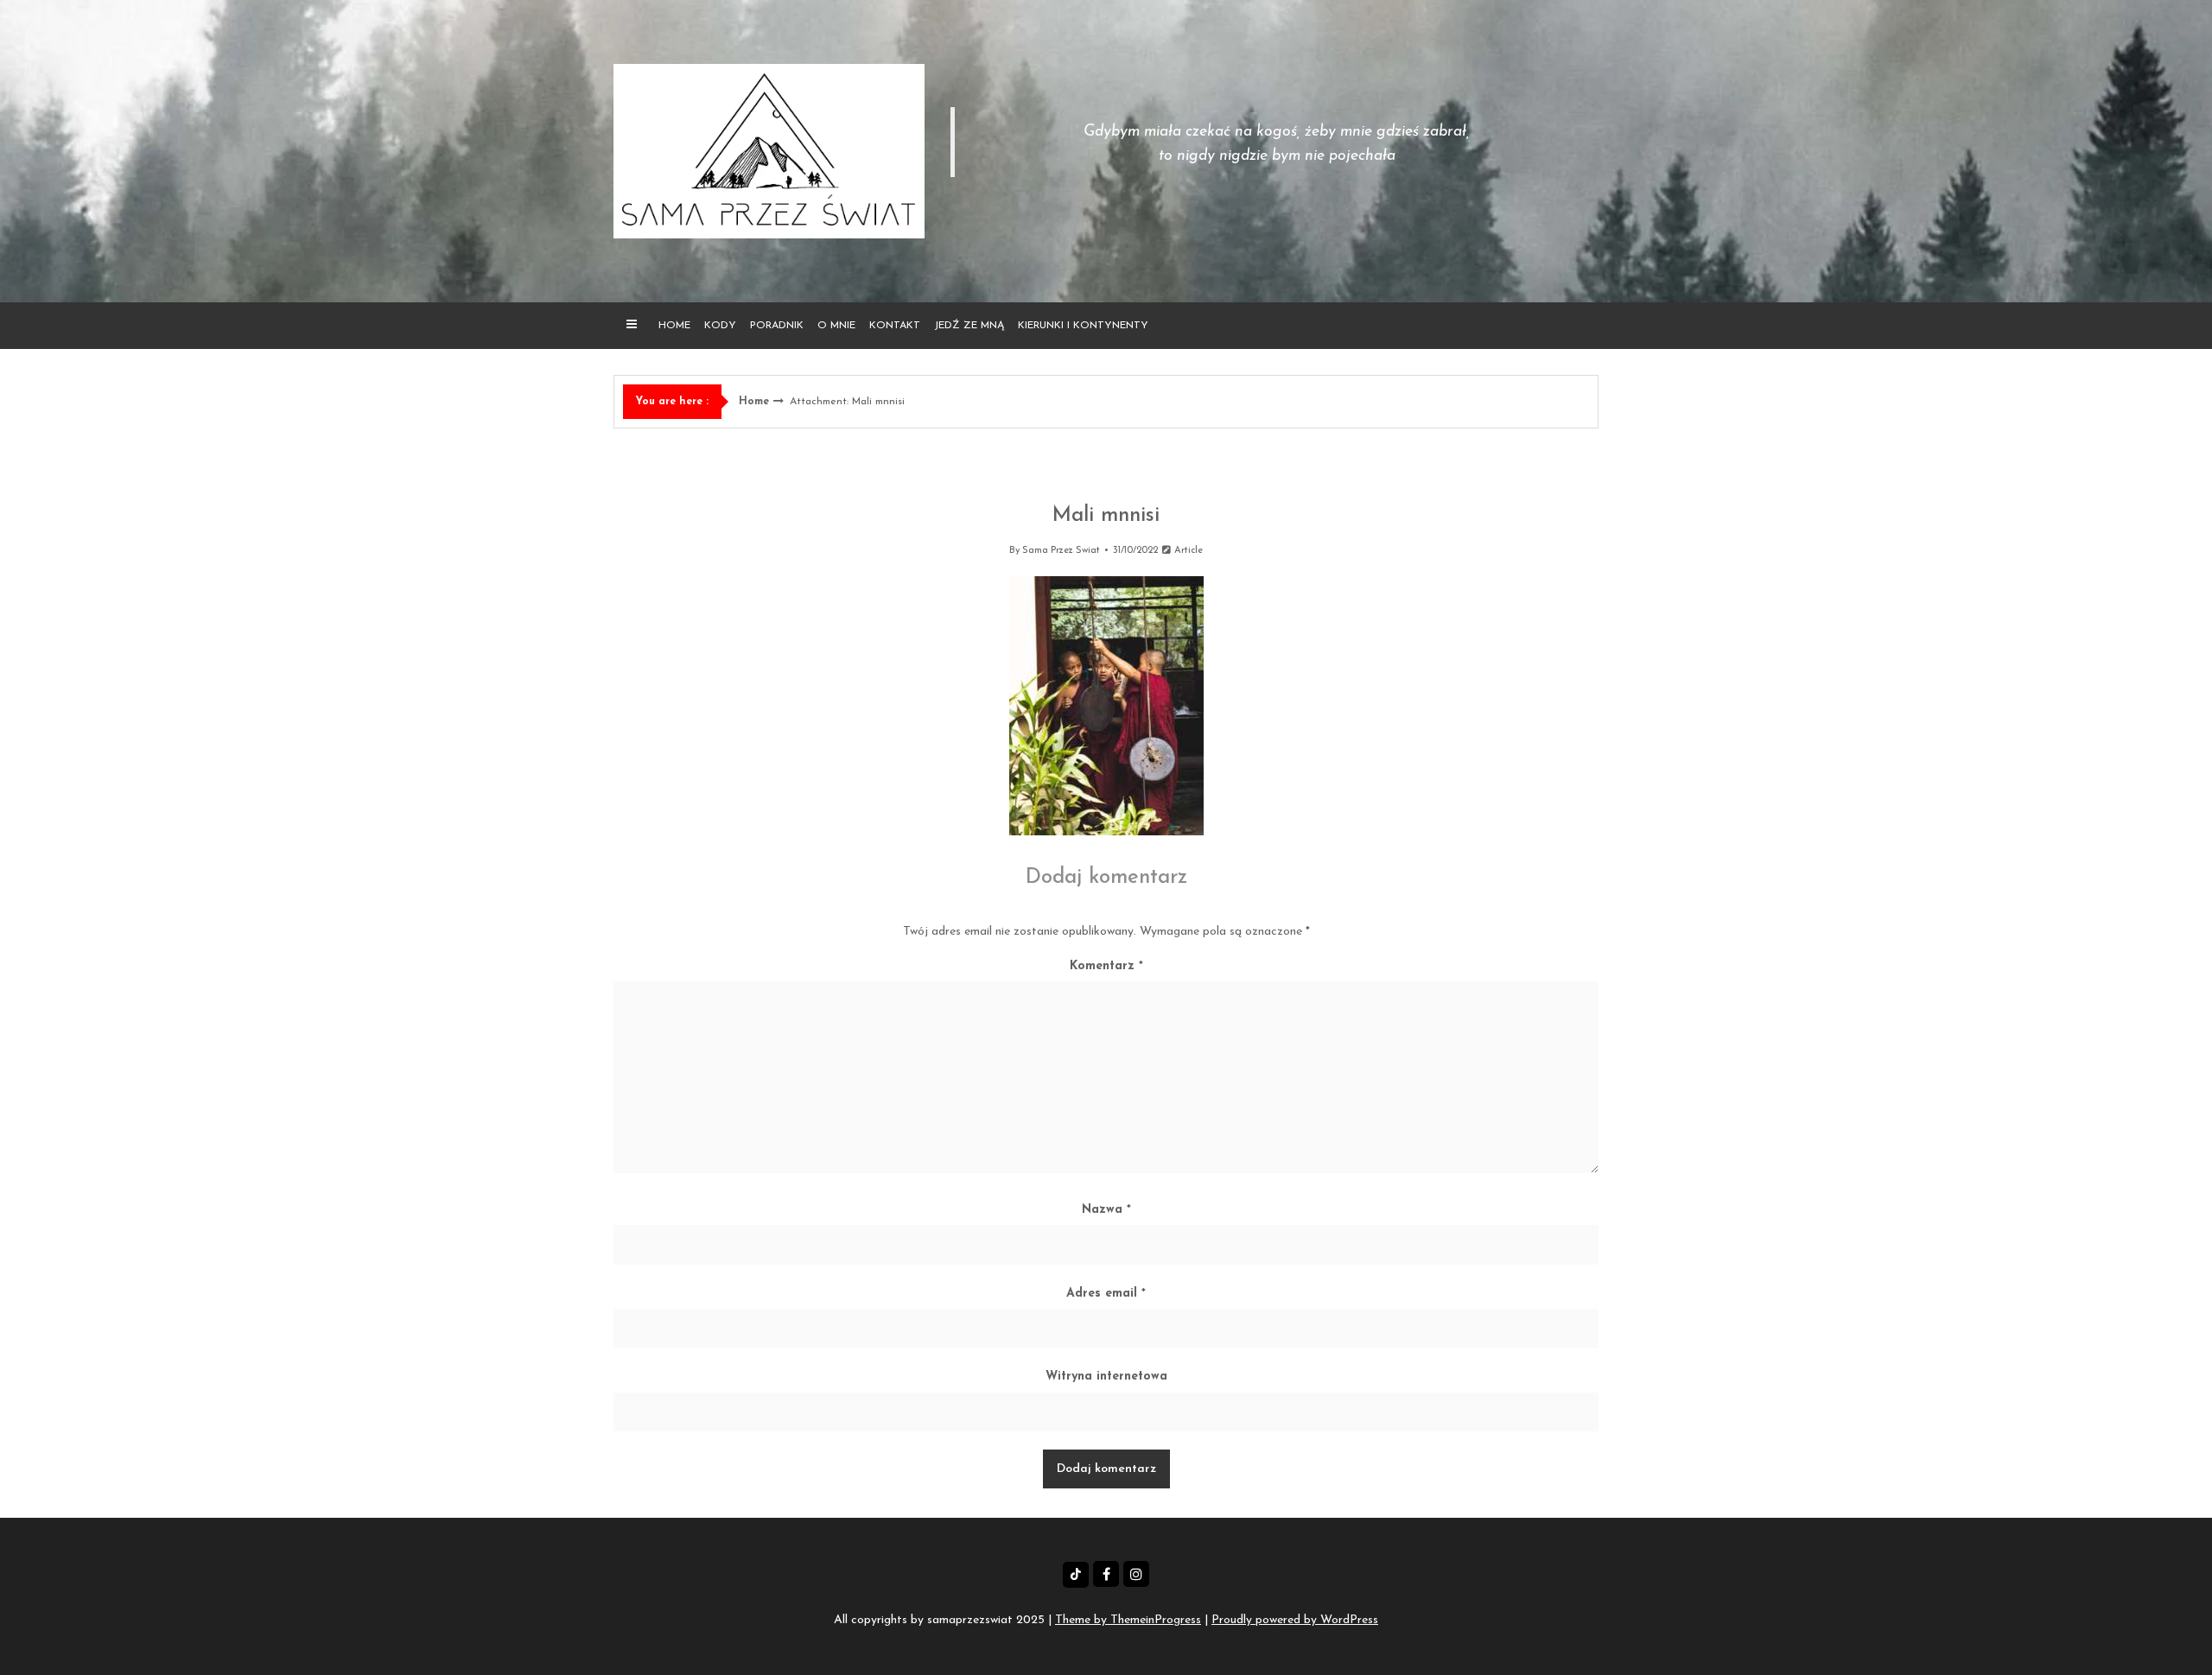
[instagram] (1136, 1574)
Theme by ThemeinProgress (1128, 1620)
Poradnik (777, 326)
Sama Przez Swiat (1061, 551)
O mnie (836, 326)
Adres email (1106, 1294)
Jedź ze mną (969, 326)
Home (674, 326)
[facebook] (1106, 1574)
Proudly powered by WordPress (1295, 1620)
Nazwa (1106, 1210)
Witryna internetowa (1106, 1377)
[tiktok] (1076, 1575)
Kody (720, 326)
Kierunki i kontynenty (1083, 326)
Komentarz (1106, 966)
